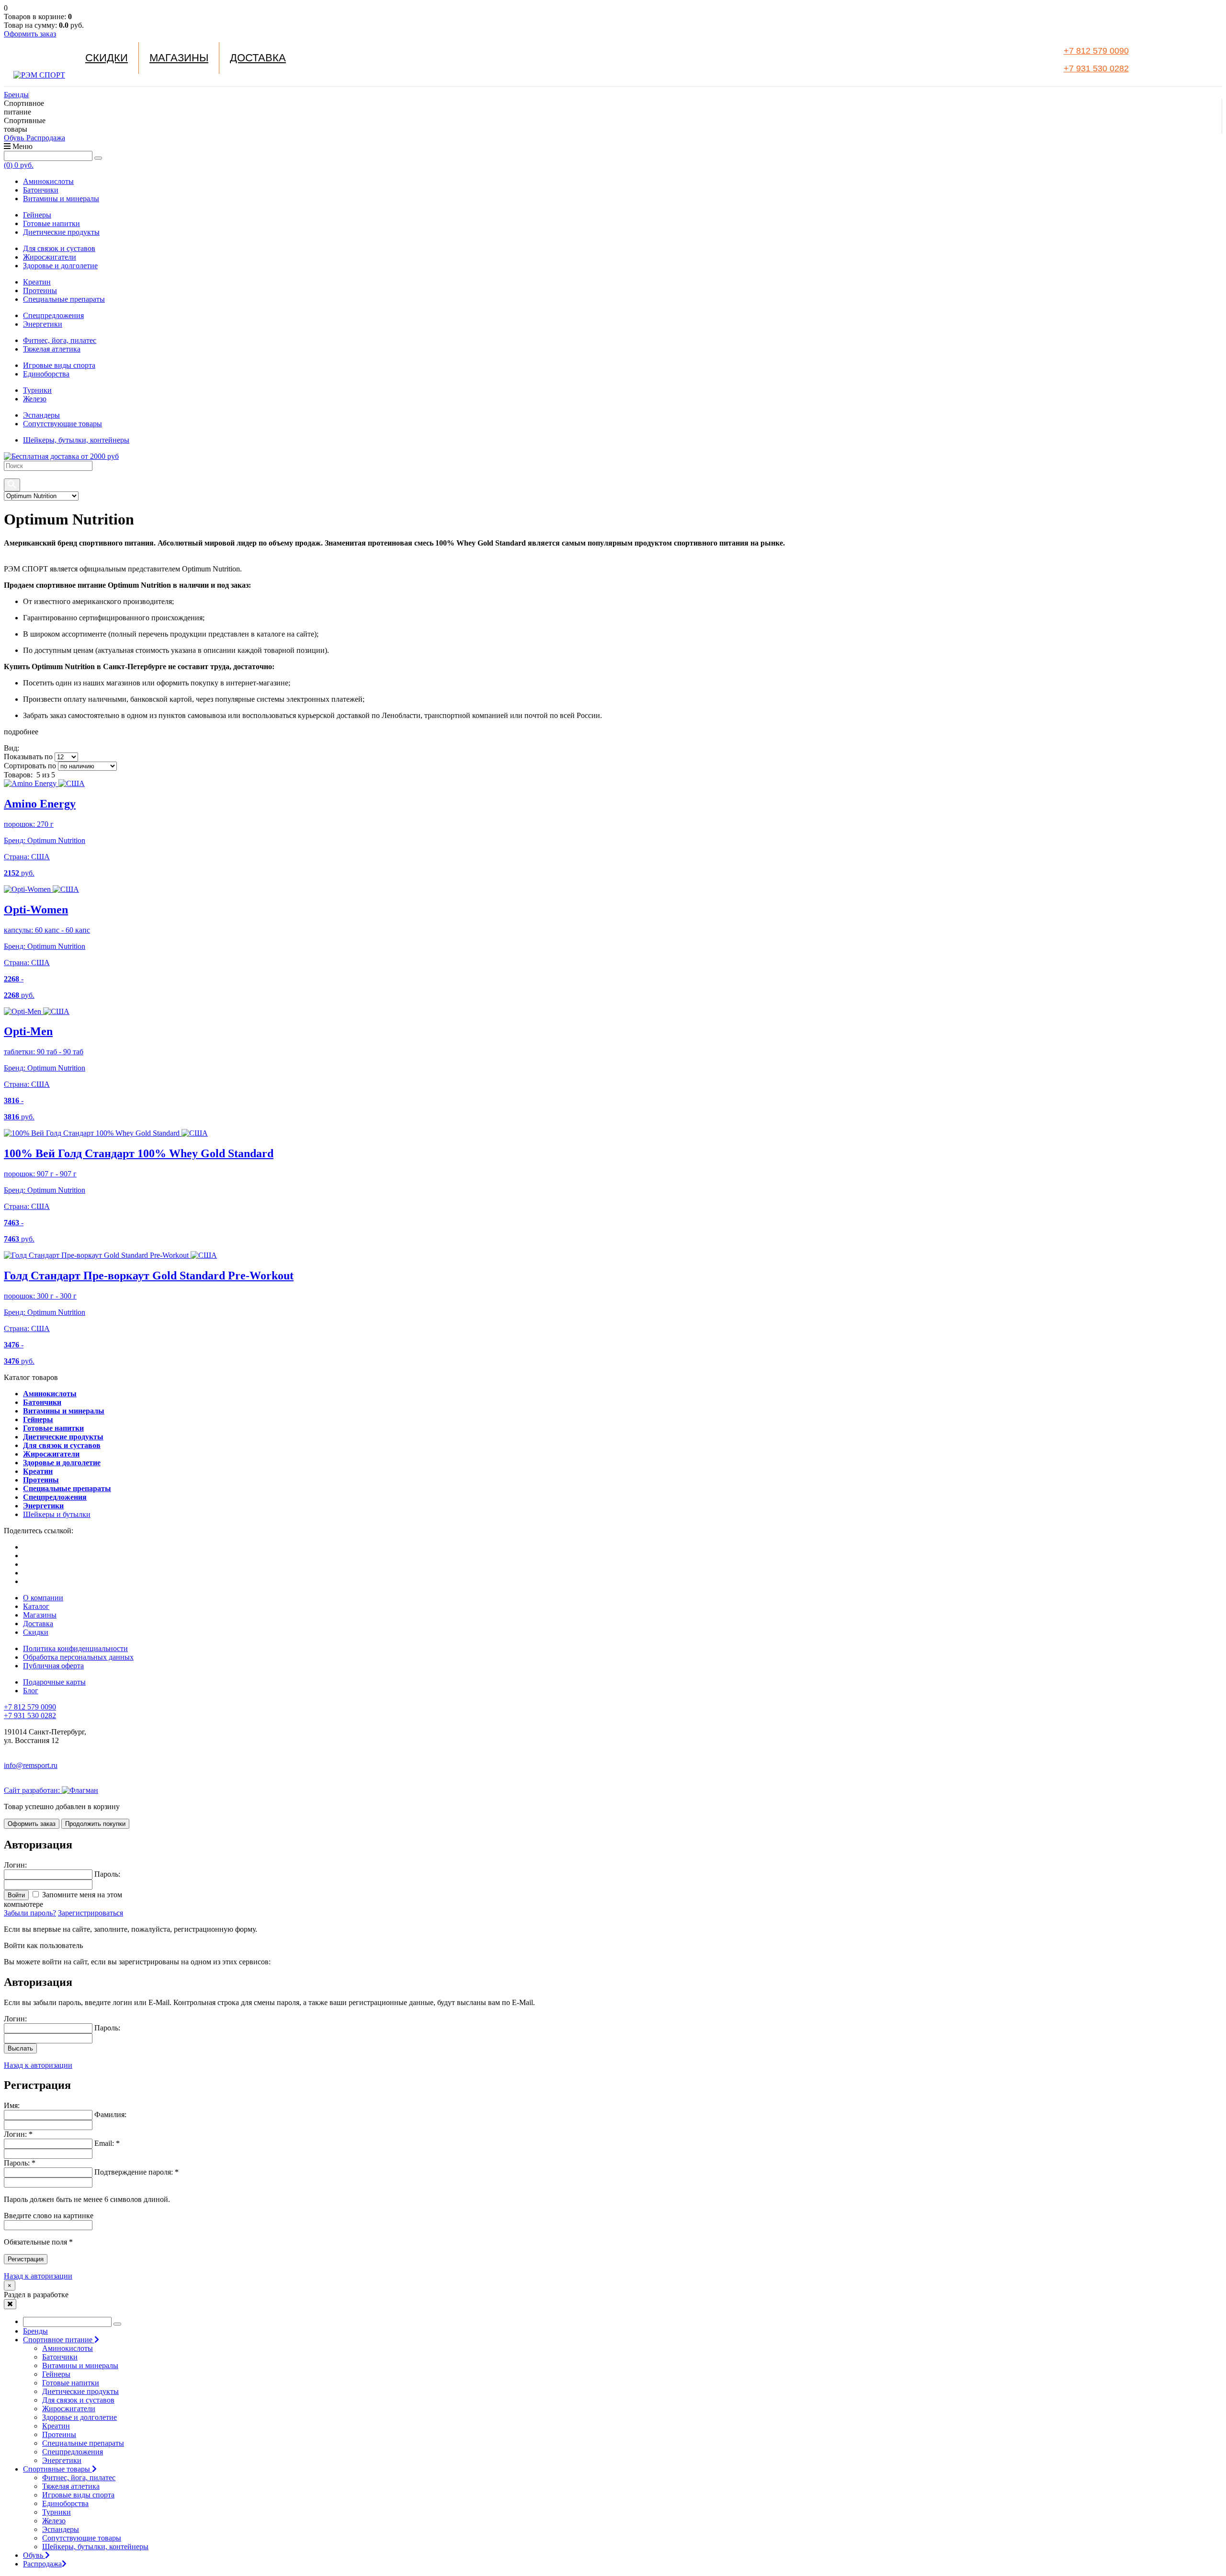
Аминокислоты (48, 181)
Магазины (179, 58)
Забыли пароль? (30, 1913)
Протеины (40, 291)
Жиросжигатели (50, 257)
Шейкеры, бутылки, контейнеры (76, 440)
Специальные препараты (64, 299)
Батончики (41, 190)
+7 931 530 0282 (1096, 68)
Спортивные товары (57, 2469)
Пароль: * (20, 2163)
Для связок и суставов (59, 248)
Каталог (36, 1606)
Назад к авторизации (38, 2065)
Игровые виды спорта (59, 365)
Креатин (37, 282)
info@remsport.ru (31, 1765)
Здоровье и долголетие (60, 266)
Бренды (16, 95)
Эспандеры (41, 415)
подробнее (21, 732)
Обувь (15, 138)
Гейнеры (37, 215)
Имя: (12, 2105)
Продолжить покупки (95, 1824)
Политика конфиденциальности (75, 1648)
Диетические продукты (61, 232)
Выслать (20, 2048)
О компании (43, 1598)
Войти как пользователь (43, 1945)
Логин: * (18, 2134)
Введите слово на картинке (49, 2216)
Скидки (107, 58)
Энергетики (43, 324)
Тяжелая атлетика (52, 349)
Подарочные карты (54, 1682)
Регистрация (26, 2259)
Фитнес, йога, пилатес (60, 340)
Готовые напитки (51, 223)
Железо (35, 399)
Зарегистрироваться (91, 1913)
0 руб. (19, 165)
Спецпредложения (53, 315)
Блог (31, 1691)
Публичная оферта (53, 1666)
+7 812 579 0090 (1096, 51)
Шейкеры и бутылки (57, 1514)
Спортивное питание (59, 2340)
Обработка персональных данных (78, 1657)
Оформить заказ (30, 34)
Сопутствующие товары (62, 424)
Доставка (258, 58)
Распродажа (46, 138)
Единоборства (46, 374)
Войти (16, 1895)
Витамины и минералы (61, 199)
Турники (37, 390)
